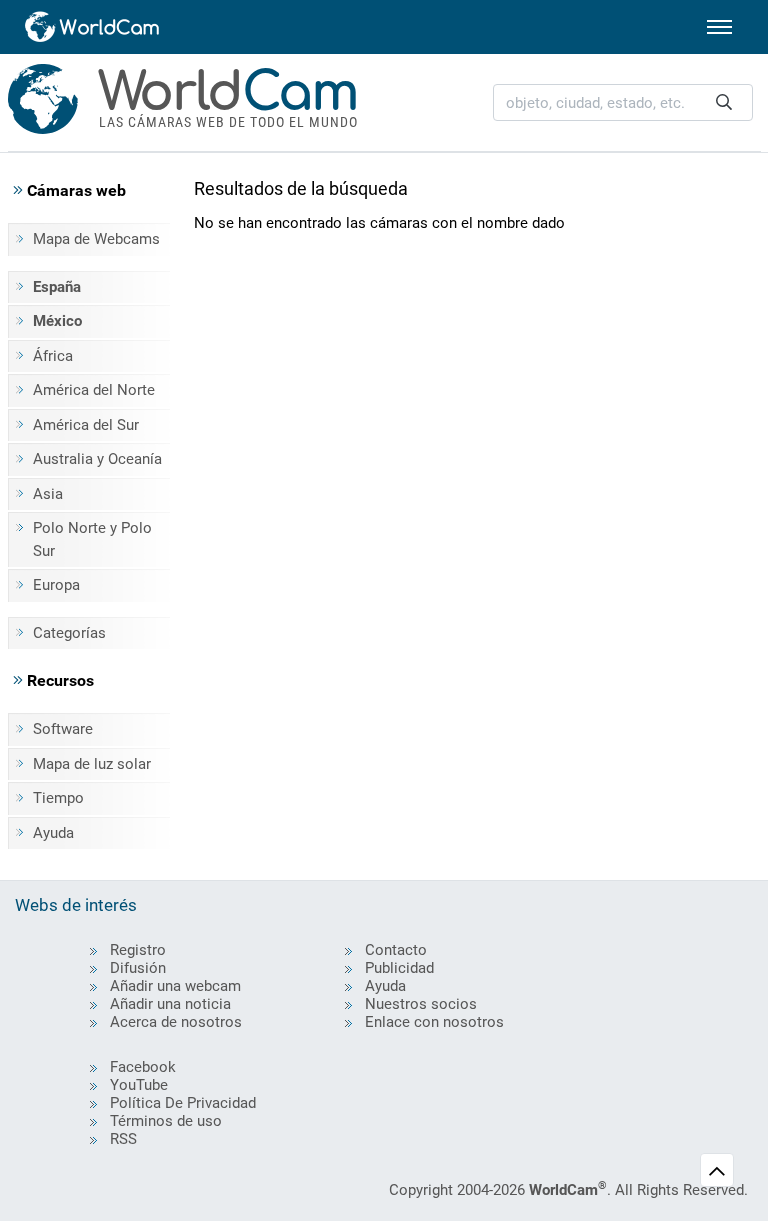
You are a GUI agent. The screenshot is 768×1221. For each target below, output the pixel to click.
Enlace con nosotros (434, 1022)
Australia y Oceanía (97, 459)
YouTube (139, 1085)
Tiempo (58, 798)
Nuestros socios (421, 1004)
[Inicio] (93, 27)
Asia (48, 494)
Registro (138, 950)
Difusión (138, 968)
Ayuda (53, 833)
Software (63, 729)
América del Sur (86, 425)
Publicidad (399, 968)
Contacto (396, 950)
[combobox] (623, 102)
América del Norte (94, 390)
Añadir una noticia (170, 1004)
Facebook (143, 1067)
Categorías (69, 633)
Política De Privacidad (183, 1103)
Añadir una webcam (175, 986)
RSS (123, 1139)
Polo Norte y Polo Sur (92, 539)
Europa (56, 585)
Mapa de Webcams (96, 239)
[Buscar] (724, 102)
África (53, 356)
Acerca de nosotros (176, 1022)
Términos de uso (166, 1121)
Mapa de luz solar (92, 764)
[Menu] (719, 27)
